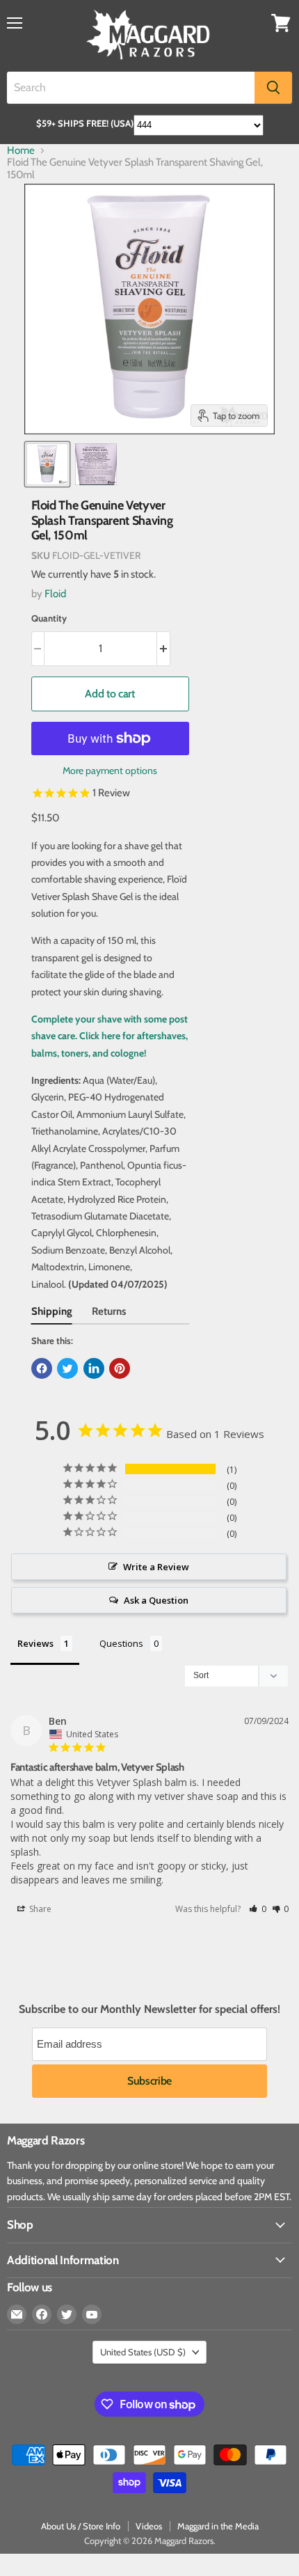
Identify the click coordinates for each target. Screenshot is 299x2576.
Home (21, 151)
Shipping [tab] (52, 1311)
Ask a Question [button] (156, 1600)
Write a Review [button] (156, 1567)
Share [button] (39, 1909)
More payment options (110, 771)
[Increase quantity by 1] (164, 649)
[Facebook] (42, 2314)
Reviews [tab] (35, 1643)
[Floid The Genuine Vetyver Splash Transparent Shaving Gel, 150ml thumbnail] (47, 464)
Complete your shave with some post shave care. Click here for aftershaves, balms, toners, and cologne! (110, 1036)
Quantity (49, 618)
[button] (258, 1909)
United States (143, 2352)
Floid (55, 594)
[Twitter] (67, 2314)
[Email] (17, 2314)
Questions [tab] (121, 1643)
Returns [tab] (109, 1311)
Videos (149, 2526)
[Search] (273, 88)
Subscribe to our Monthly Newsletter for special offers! (149, 2009)
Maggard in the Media (218, 2526)
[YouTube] (92, 2314)
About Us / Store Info (81, 2526)
